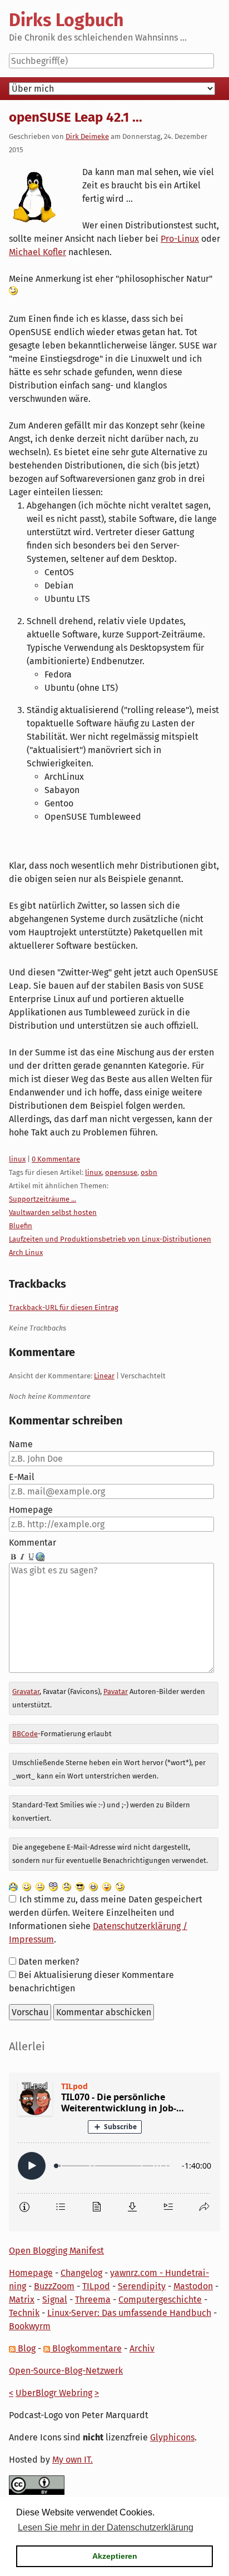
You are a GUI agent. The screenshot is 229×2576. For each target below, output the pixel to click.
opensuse (121, 1172)
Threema (93, 2300)
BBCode (25, 1734)
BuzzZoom (54, 2286)
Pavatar (116, 1691)
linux (17, 1159)
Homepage (31, 1510)
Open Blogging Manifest (56, 2251)
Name (21, 1444)
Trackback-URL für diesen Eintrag (64, 1307)
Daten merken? (49, 1962)
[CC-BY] (37, 2485)
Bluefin (21, 1226)
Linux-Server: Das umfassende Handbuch (129, 2313)
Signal (55, 2300)
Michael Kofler (38, 252)
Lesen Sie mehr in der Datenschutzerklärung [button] (106, 2527)
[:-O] (53, 1886)
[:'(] (13, 1886)
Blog (26, 2348)
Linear (104, 1376)
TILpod (96, 2286)
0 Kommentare (56, 1159)
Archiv (142, 2348)
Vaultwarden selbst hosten (53, 1212)
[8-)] (80, 1886)
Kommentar (33, 1543)
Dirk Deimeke (87, 136)
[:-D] (93, 1886)
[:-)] (27, 1886)
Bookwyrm (30, 2326)
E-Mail (22, 1477)
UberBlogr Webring (54, 2393)
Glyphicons (172, 2437)
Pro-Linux (180, 239)
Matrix (22, 2300)
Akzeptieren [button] (115, 2556)
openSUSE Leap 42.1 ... (76, 117)
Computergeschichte (160, 2300)
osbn (149, 1172)
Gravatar (26, 1691)
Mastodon (193, 2286)
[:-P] (107, 1886)
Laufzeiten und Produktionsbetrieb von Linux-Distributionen (110, 1239)
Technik (24, 2313)
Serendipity (142, 2286)
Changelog (81, 2273)
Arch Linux (26, 1252)
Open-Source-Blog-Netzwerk (66, 2371)
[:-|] (40, 1886)
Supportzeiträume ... (43, 1199)
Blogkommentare (86, 2348)
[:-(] (67, 1886)
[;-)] (120, 1886)
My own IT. (73, 2460)
